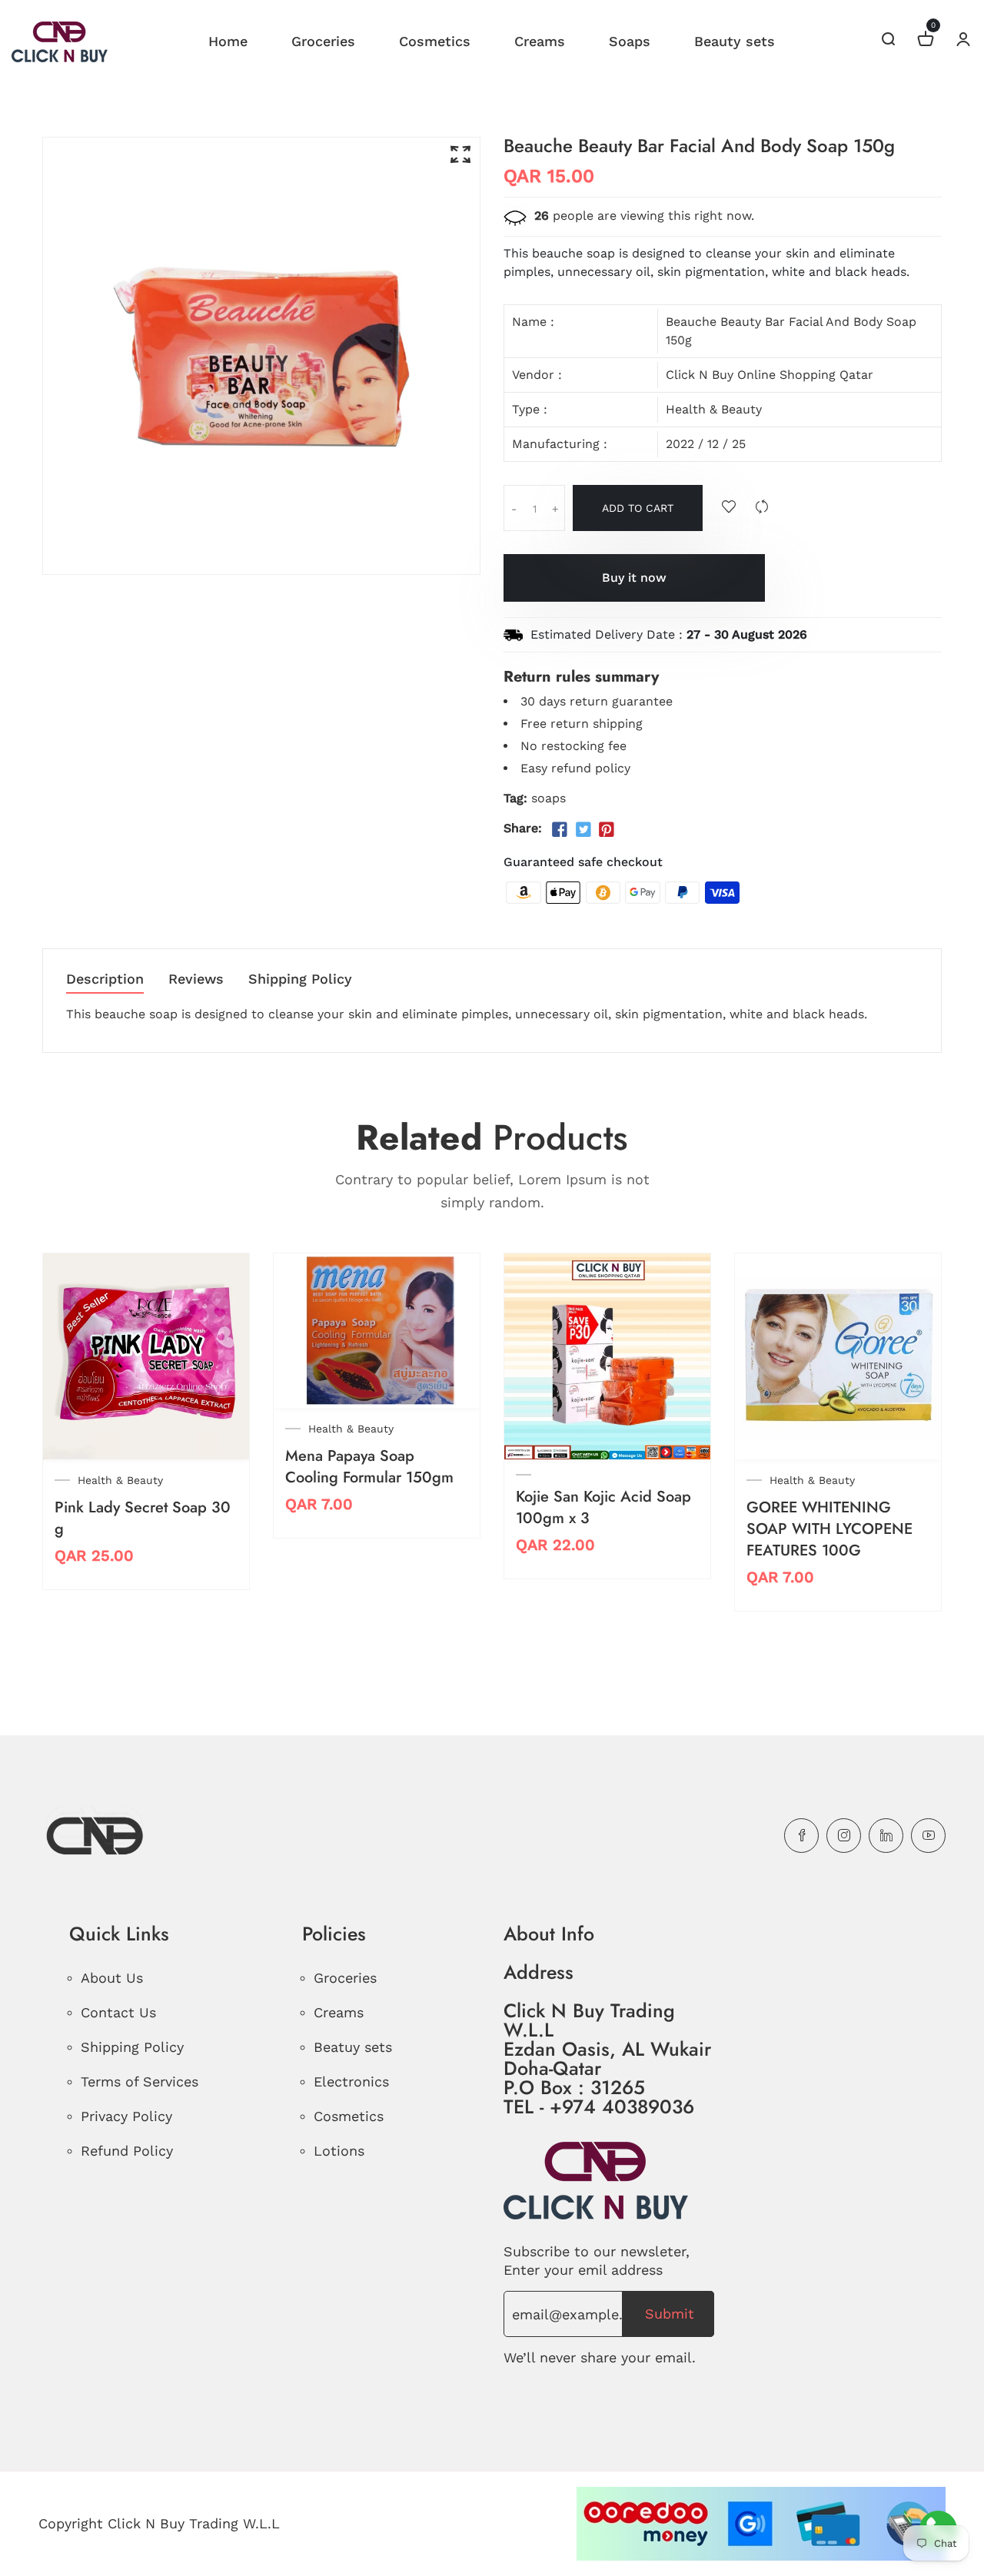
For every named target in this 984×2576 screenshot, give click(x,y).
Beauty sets (735, 41)
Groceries (323, 41)
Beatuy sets (353, 2047)
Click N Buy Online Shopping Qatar (770, 375)
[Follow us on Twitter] (583, 830)
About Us (112, 1978)
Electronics (351, 2081)
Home (228, 41)
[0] (926, 41)
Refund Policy (127, 2151)
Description (105, 979)
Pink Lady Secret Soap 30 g (143, 1518)
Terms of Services (140, 2081)
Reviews (196, 979)
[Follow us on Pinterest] (607, 830)
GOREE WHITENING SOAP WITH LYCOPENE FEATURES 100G (829, 1529)
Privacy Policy (126, 2116)
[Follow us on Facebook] (560, 830)
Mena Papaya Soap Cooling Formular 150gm (369, 1467)
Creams (540, 41)
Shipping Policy (300, 979)
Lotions (339, 2151)
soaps (549, 798)
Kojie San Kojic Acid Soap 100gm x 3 (603, 1507)
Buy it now (634, 578)
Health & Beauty (714, 409)
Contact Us (118, 2012)
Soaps (630, 41)
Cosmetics (435, 41)
